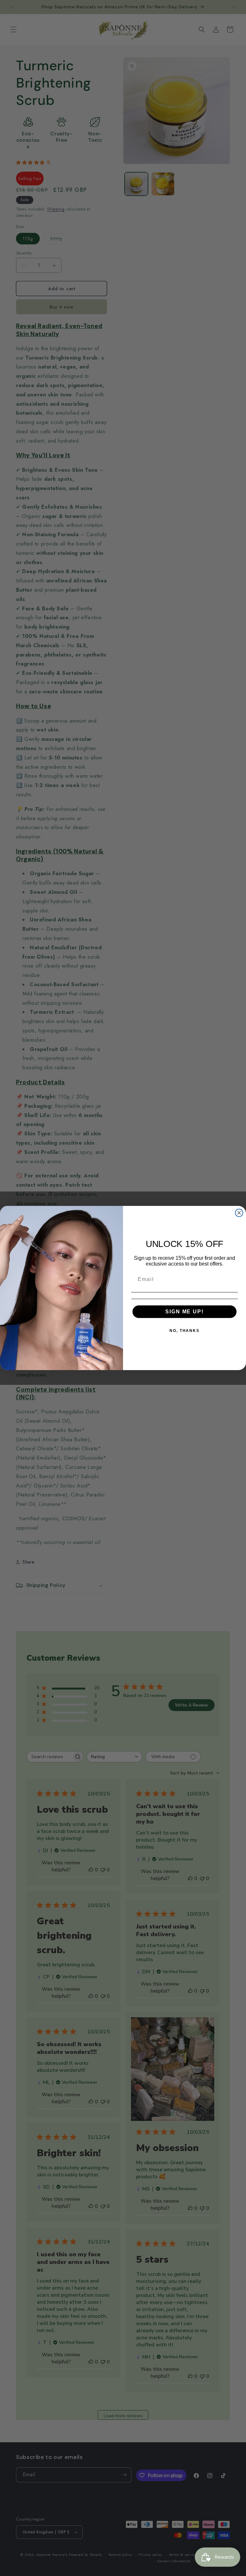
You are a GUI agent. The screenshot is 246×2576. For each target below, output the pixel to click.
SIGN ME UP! (184, 1312)
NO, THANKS (184, 1331)
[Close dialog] (239, 1213)
